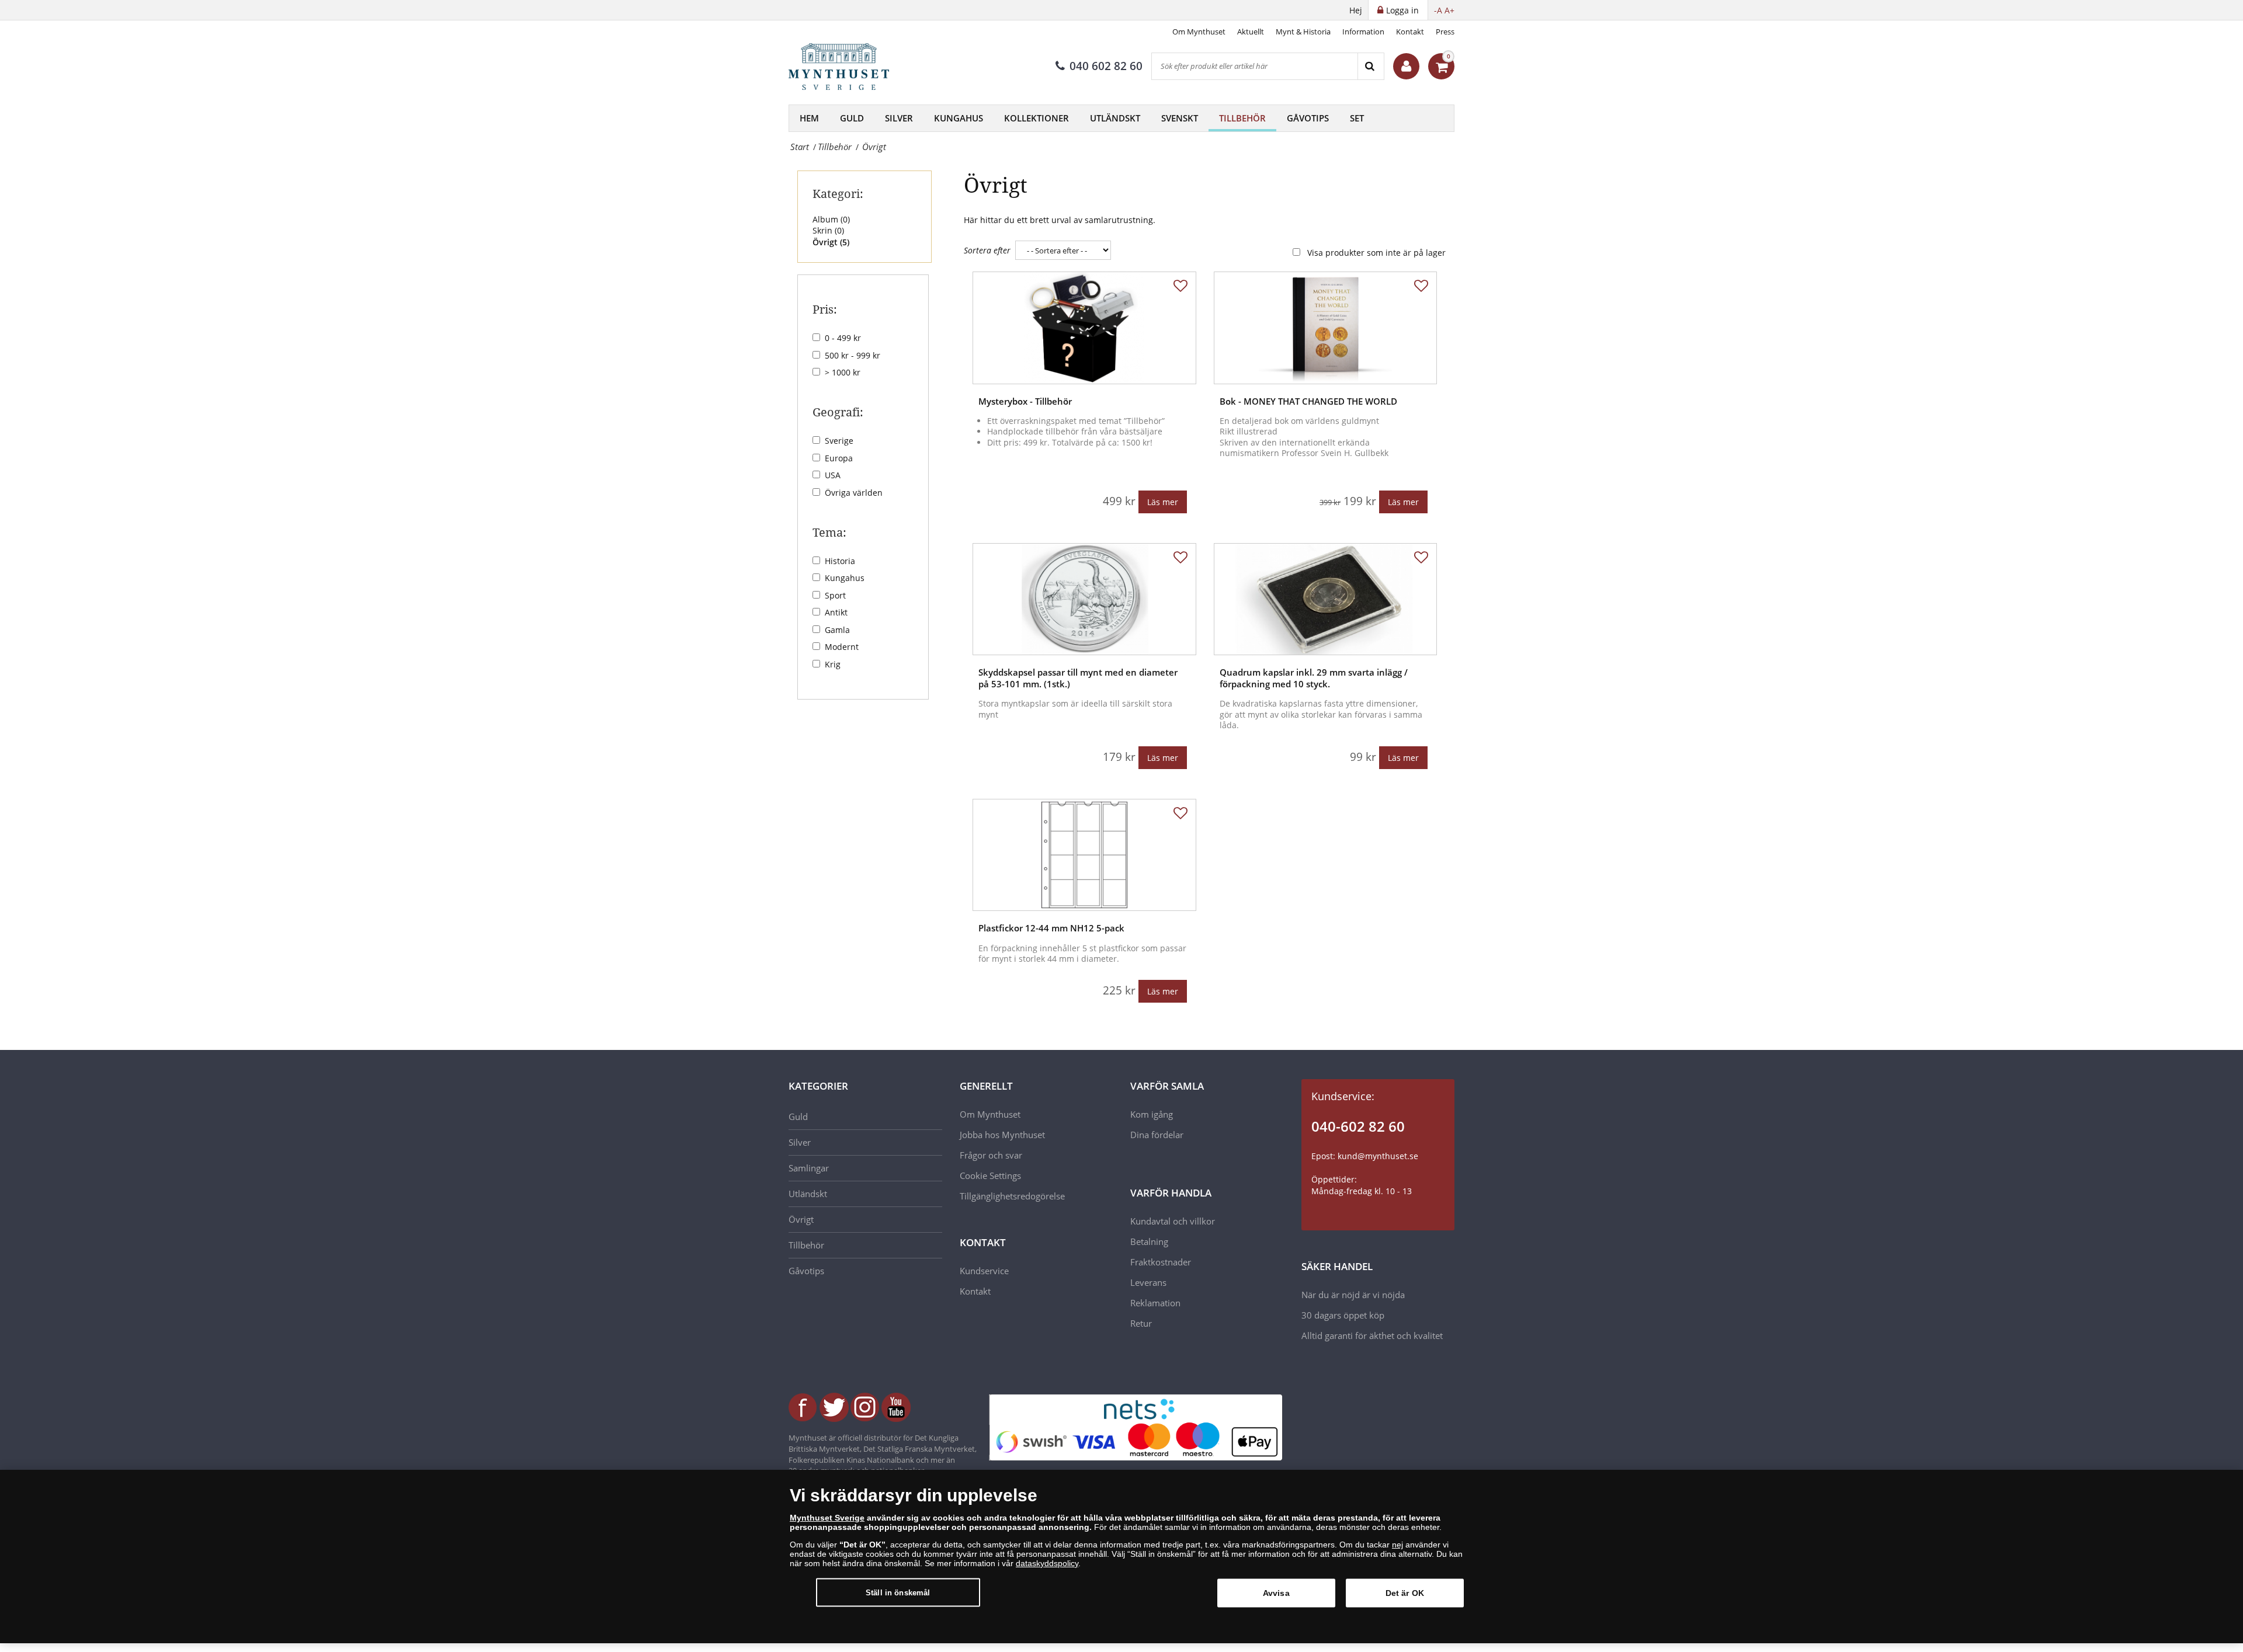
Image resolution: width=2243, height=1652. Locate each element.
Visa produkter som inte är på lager (1376, 253)
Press (1445, 32)
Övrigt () (831, 242)
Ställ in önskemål (898, 1592)
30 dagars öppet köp (1343, 1315)
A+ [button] (1449, 10)
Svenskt (1180, 118)
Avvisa (1276, 1593)
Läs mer (1163, 502)
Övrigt (801, 1219)
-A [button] (1438, 10)
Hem (809, 118)
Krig (833, 664)
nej (1397, 1545)
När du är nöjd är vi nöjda (1353, 1295)
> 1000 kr (843, 372)
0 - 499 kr (843, 338)
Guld (852, 118)
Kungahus (959, 118)
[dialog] (1121, 1557)
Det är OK (1405, 1593)
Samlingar (809, 1168)
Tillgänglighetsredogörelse (1012, 1196)
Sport (835, 595)
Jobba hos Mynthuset (1002, 1135)
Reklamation (1155, 1303)
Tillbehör (1242, 118)
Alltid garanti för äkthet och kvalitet (1372, 1335)
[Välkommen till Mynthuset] (1406, 66)
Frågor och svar (991, 1155)
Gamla (837, 630)
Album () (831, 219)
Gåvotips (1308, 118)
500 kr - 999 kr (853, 355)
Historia (840, 561)
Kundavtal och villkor (1173, 1221)
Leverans (1148, 1282)
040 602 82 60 (1106, 66)
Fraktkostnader (1161, 1262)
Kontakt (1410, 32)
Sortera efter (987, 250)
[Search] (1371, 66)
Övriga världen (854, 493)
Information (1363, 32)
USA (833, 475)
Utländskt (1115, 118)
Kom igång (1152, 1114)
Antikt (836, 612)
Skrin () (828, 230)
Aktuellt (1251, 32)
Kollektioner (1037, 118)
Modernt (842, 647)
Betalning (1149, 1241)
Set (1357, 118)
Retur (1141, 1323)
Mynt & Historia (1303, 32)
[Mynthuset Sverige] (847, 67)
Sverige (839, 441)
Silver (899, 118)
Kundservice (984, 1271)
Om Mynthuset (1199, 32)
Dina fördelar (1157, 1135)
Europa (839, 458)
